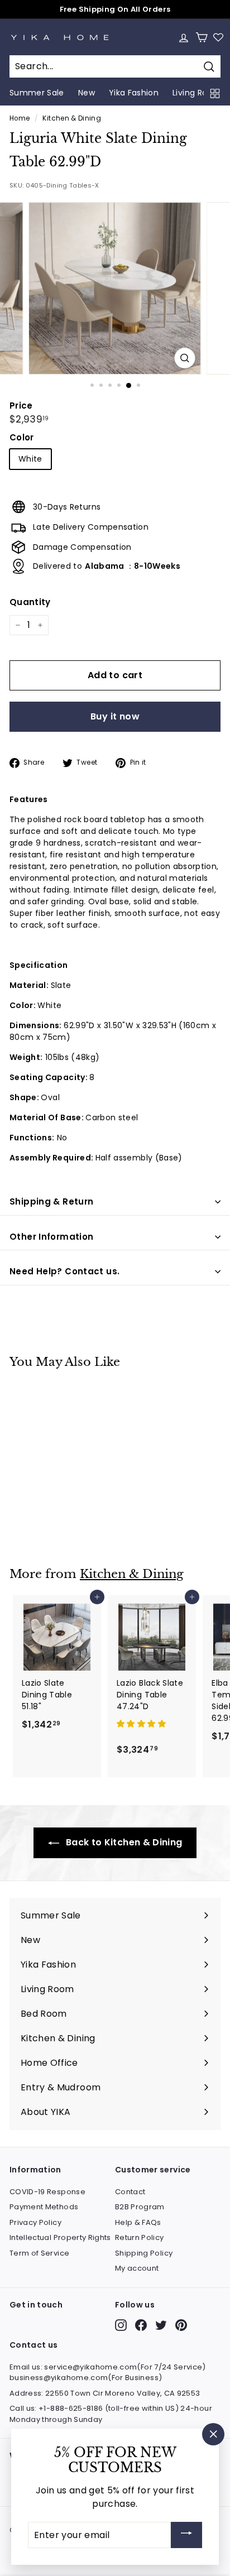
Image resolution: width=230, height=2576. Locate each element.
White (30, 459)
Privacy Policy (35, 2222)
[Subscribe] (186, 2535)
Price (21, 406)
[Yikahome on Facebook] (141, 2325)
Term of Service (39, 2253)
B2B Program (140, 2207)
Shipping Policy (144, 2253)
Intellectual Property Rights (60, 2237)
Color (22, 437)
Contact (130, 2192)
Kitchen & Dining (72, 118)
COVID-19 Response (47, 2192)
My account (137, 2268)
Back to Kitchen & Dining (123, 1842)
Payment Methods (44, 2207)
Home (20, 118)
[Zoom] (185, 358)
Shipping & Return (51, 1201)
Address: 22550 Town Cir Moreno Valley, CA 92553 (105, 2393)
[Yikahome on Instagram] (121, 2325)
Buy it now (115, 716)
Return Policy (140, 2237)
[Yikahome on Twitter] (161, 2325)
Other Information (51, 1237)
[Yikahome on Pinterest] (181, 2325)
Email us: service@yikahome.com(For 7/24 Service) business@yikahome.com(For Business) (108, 2373)
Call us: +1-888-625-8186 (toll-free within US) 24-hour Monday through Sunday (111, 2414)
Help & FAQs (138, 2222)
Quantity (30, 602)
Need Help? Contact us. (64, 1271)
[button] (142, 1724)
